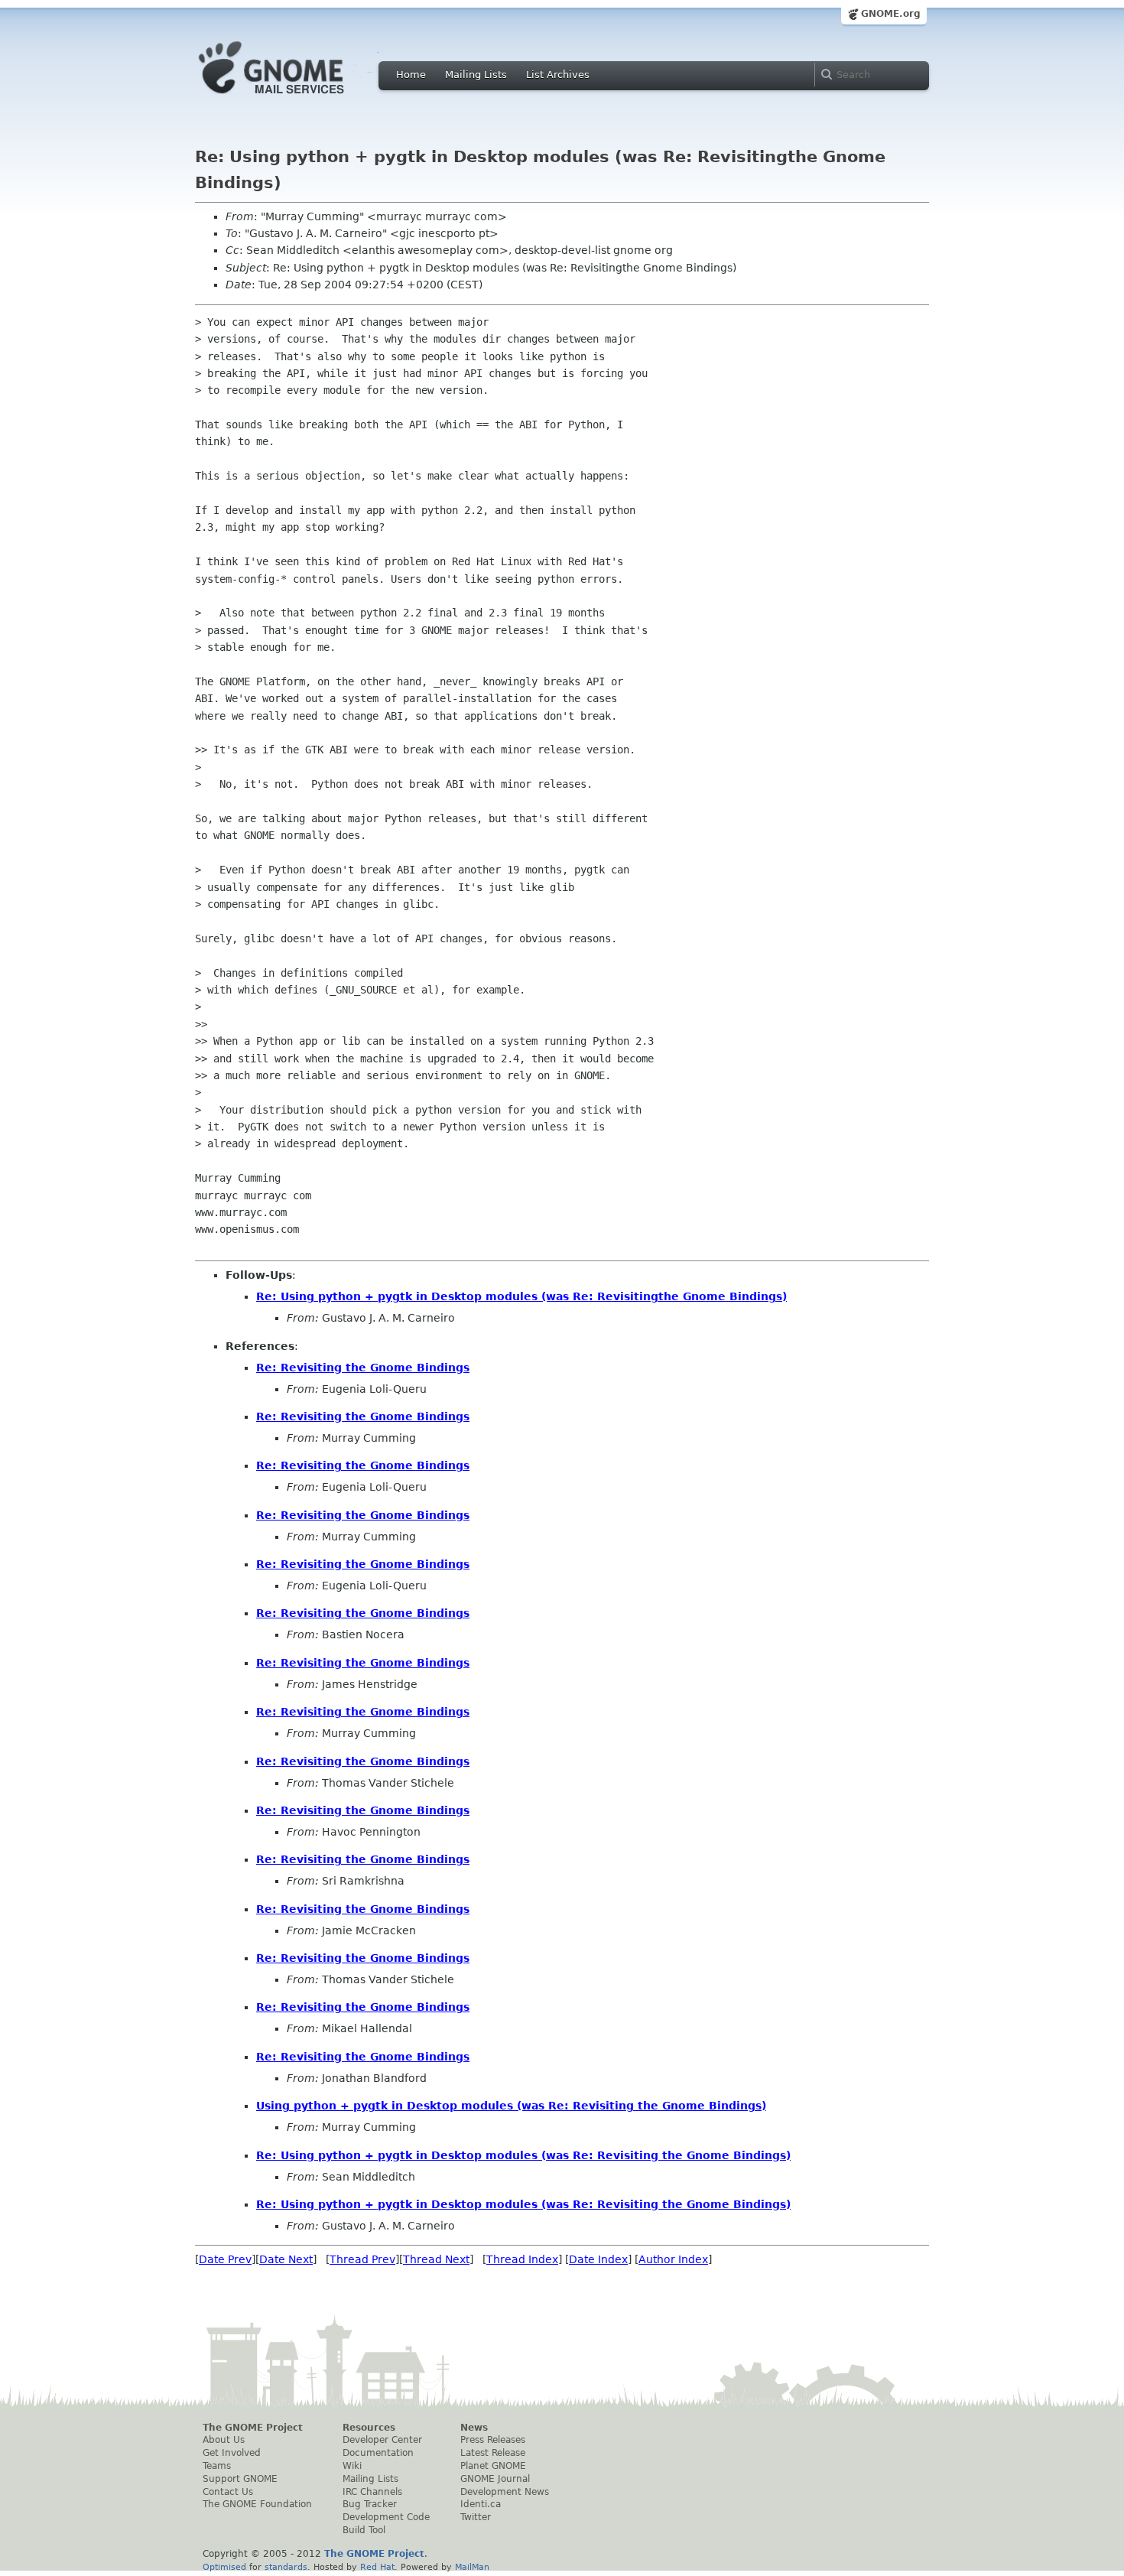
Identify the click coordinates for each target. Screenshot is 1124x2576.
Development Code (386, 2517)
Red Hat (377, 2567)
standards (286, 2567)
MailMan (472, 2567)
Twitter (476, 2517)
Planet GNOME (493, 2466)
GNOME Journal (495, 2479)
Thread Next (436, 2259)
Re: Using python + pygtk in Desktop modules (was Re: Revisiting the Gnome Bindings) (523, 2155)
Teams (217, 2466)
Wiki (352, 2466)
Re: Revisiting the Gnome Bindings (363, 1368)
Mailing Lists (476, 75)
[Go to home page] (294, 98)
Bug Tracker (370, 2504)
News (474, 2428)
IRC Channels (372, 2492)
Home (411, 75)
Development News (505, 2492)
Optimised (224, 2567)
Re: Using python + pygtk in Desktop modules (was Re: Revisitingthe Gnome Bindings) (521, 1296)
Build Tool (364, 2530)
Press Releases (493, 2440)
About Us (224, 2440)
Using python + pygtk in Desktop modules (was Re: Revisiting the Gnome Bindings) (511, 2106)
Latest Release (493, 2453)
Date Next (286, 2259)
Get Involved (232, 2453)
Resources (369, 2428)
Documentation (378, 2453)
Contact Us (228, 2492)
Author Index (673, 2259)
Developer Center (382, 2440)
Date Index (598, 2259)
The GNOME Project (253, 2428)
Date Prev (225, 2259)
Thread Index (522, 2259)
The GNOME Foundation (257, 2504)
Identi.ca (481, 2504)
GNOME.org (891, 14)
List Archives (558, 75)
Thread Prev (362, 2259)
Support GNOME (240, 2479)
